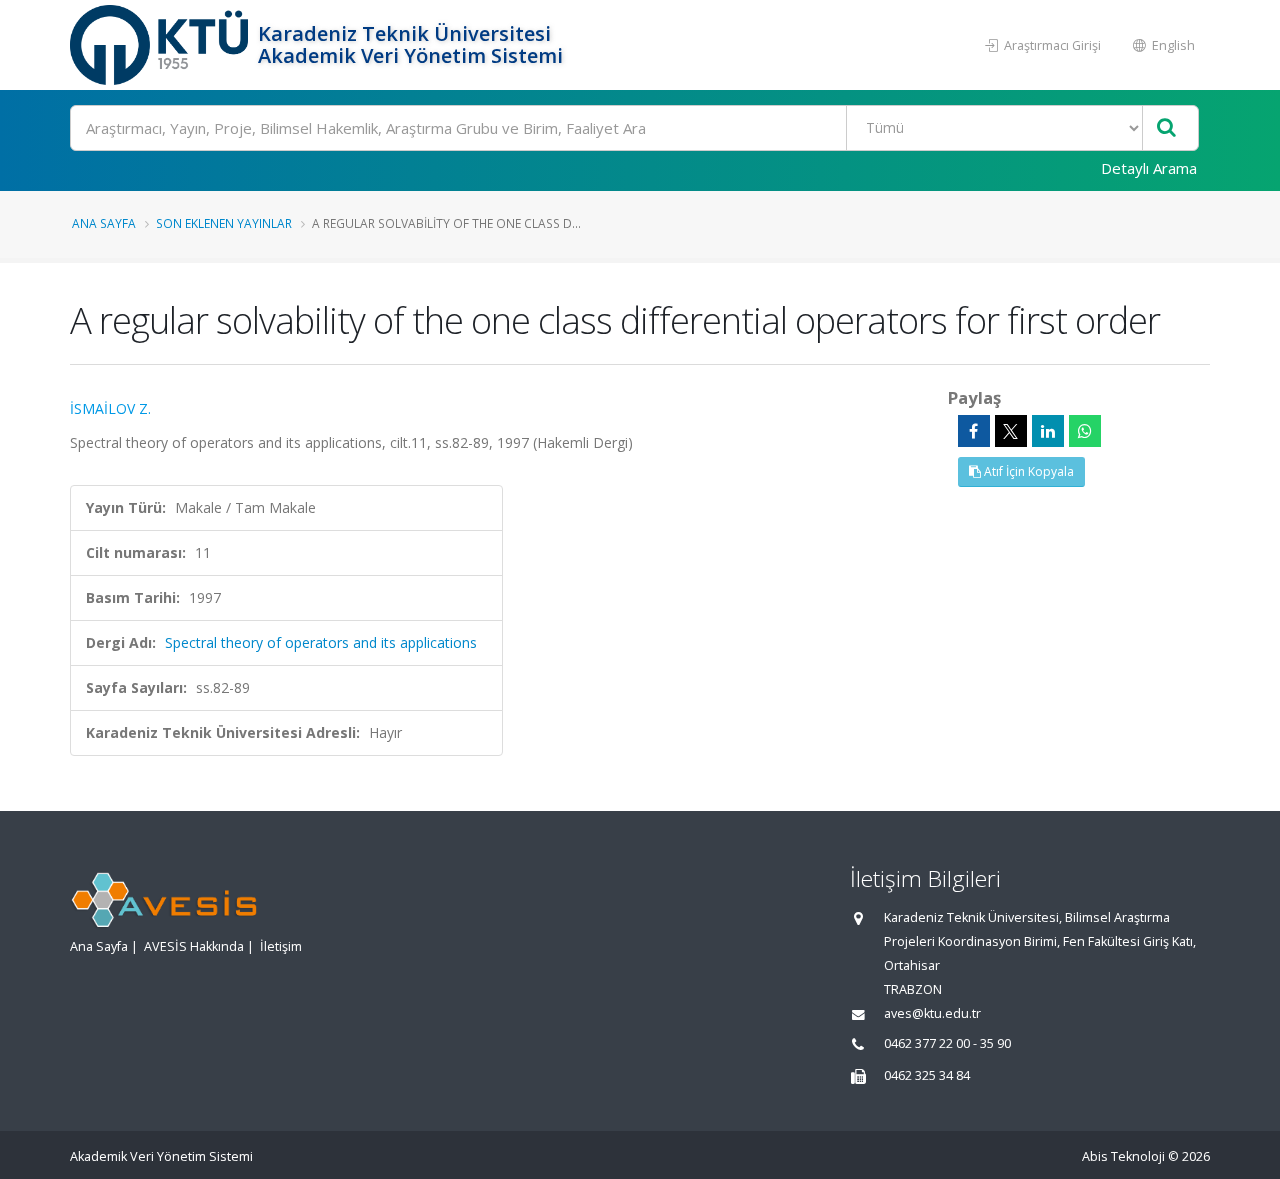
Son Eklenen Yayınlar (224, 223)
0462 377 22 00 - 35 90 (947, 1043)
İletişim (281, 946)
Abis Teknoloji (1123, 1156)
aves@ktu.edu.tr (932, 1013)
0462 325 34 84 (927, 1075)
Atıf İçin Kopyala (1027, 471)
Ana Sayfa (104, 223)
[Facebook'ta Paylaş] (974, 431)
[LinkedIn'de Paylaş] (1048, 431)
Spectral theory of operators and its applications (321, 642)
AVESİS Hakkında (194, 946)
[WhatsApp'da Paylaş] (1085, 431)
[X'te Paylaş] (1011, 431)
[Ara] (1166, 128)
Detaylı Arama (1149, 168)
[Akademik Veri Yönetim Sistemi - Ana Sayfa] (161, 45)
